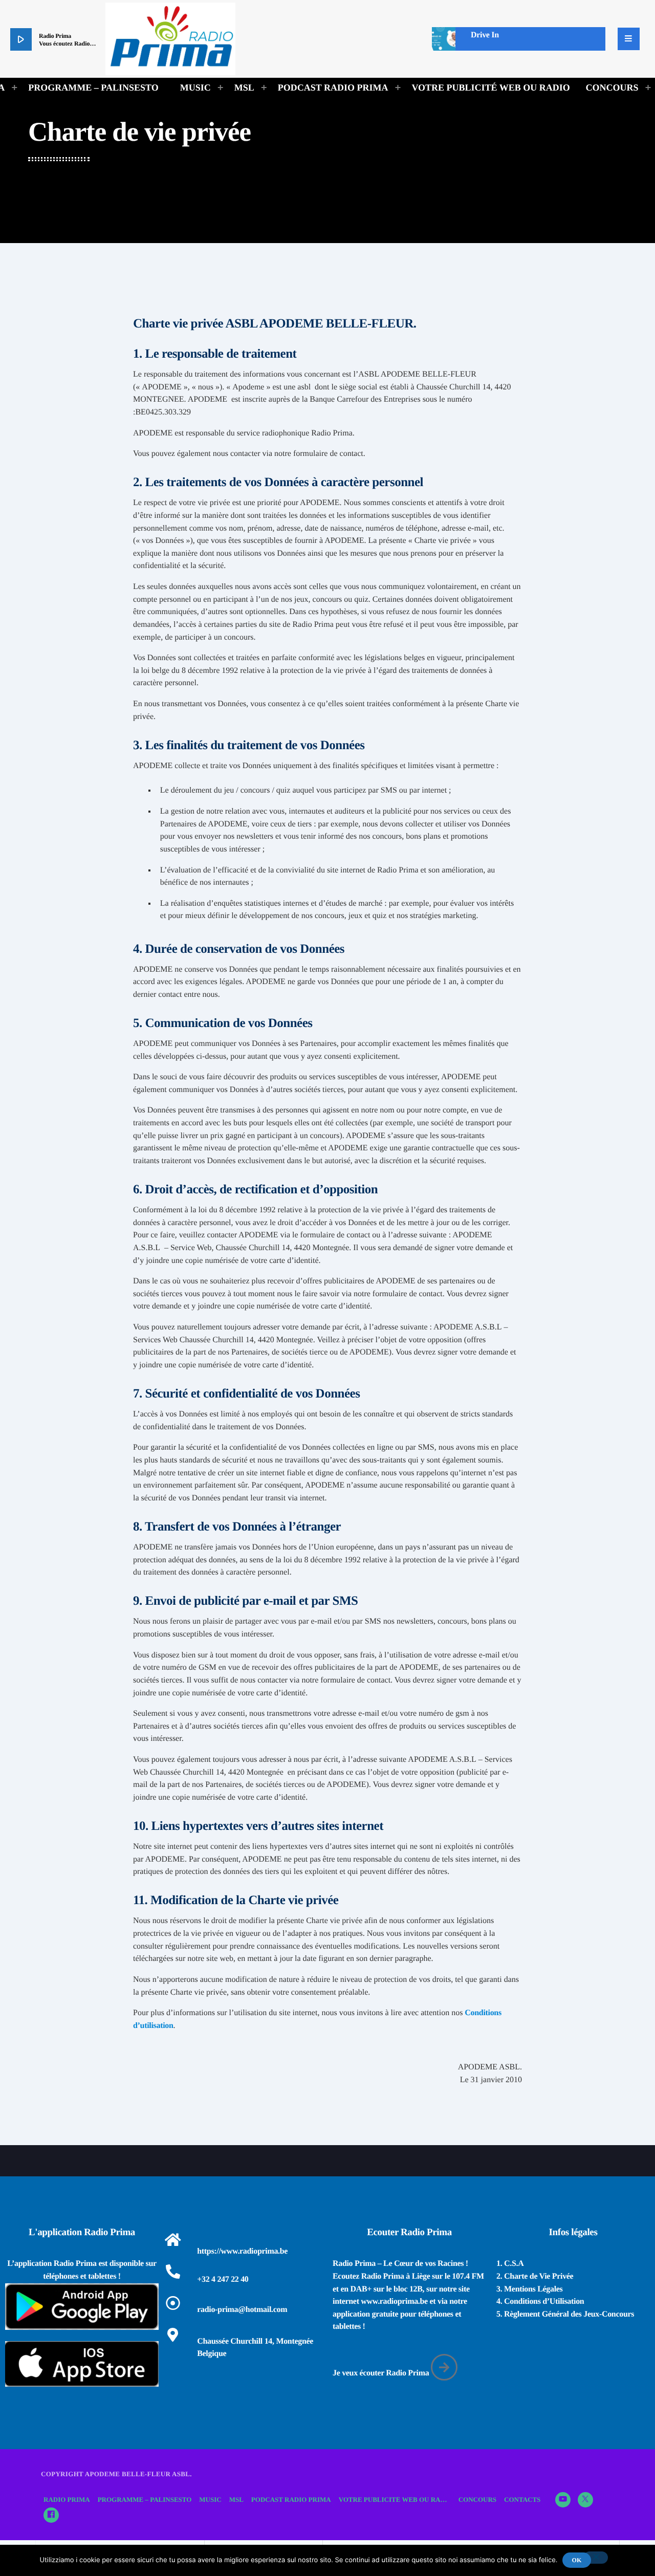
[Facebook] (51, 2515)
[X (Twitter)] (585, 2500)
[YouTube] (563, 2500)
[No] (596, 2558)
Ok (576, 2560)
